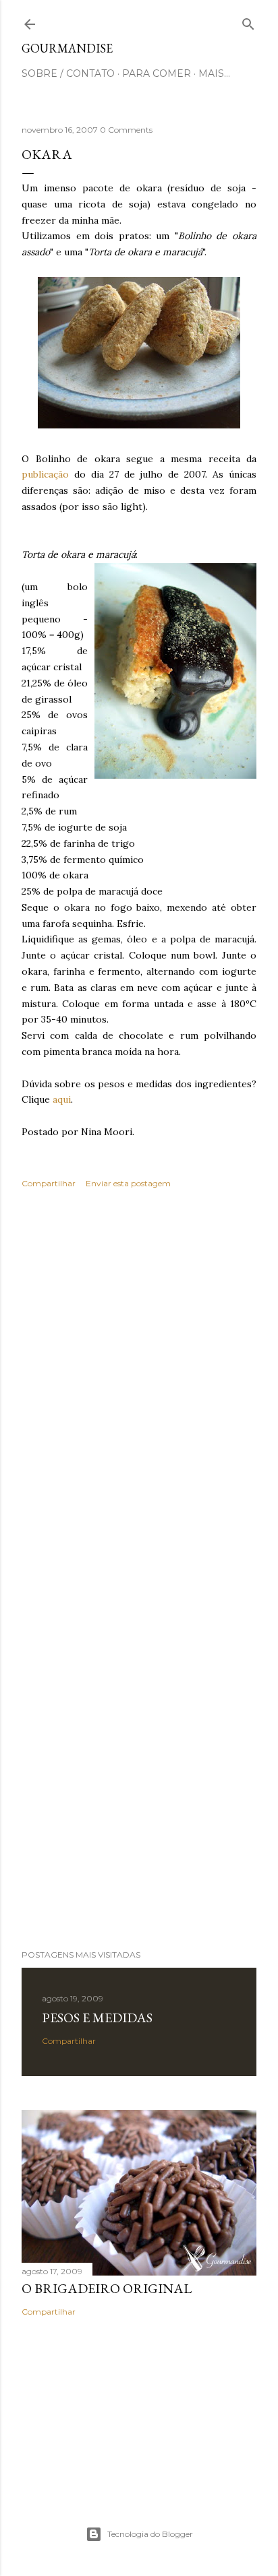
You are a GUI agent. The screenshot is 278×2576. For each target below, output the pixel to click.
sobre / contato (68, 73)
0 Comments (126, 130)
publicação (45, 474)
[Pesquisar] (248, 21)
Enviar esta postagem (128, 1183)
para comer (157, 73)
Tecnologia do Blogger (150, 2534)
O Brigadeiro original (107, 2288)
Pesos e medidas (97, 2018)
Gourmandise (67, 48)
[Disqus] (139, 1394)
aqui (62, 1099)
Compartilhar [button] (49, 1183)
